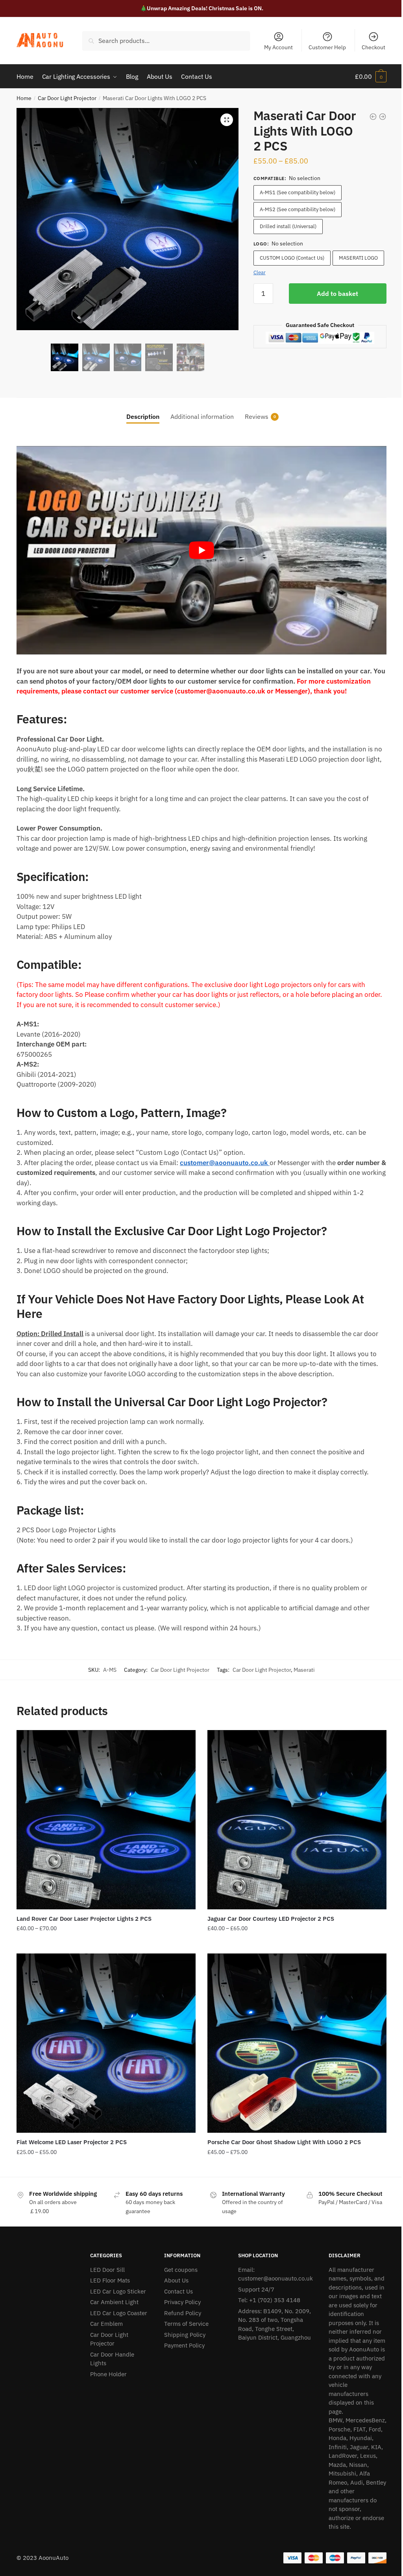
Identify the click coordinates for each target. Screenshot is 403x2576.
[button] (227, 120)
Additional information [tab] (202, 416)
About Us (176, 2280)
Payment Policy (184, 2345)
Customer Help (327, 47)
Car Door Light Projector (67, 98)
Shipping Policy (185, 2335)
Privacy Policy (182, 2302)
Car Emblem (106, 2324)
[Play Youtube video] (201, 550)
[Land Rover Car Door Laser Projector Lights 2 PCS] (106, 1820)
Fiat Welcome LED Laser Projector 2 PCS (72, 2142)
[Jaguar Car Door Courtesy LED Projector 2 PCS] (297, 1820)
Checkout (373, 47)
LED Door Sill (107, 2270)
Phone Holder (108, 2374)
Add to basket (337, 294)
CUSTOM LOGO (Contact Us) (292, 258)
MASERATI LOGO (358, 258)
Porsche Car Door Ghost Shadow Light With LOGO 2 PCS (284, 2142)
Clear (260, 272)
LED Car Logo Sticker (118, 2291)
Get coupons (181, 2270)
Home (24, 98)
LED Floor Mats (110, 2280)
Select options (106, 1944)
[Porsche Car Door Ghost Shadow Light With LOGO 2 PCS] (297, 2043)
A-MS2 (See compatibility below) (298, 209)
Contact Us (178, 2291)
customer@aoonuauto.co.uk (224, 1163)
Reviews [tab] (257, 416)
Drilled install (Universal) (288, 226)
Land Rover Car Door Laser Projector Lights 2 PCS (84, 1919)
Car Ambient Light (114, 2302)
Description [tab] (143, 416)
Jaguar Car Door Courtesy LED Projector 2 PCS (271, 1919)
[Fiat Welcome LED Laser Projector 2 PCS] (106, 2043)
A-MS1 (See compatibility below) (298, 192)
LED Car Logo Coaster (119, 2313)
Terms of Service (186, 2324)
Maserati (304, 1670)
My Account (278, 47)
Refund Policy (183, 2313)
